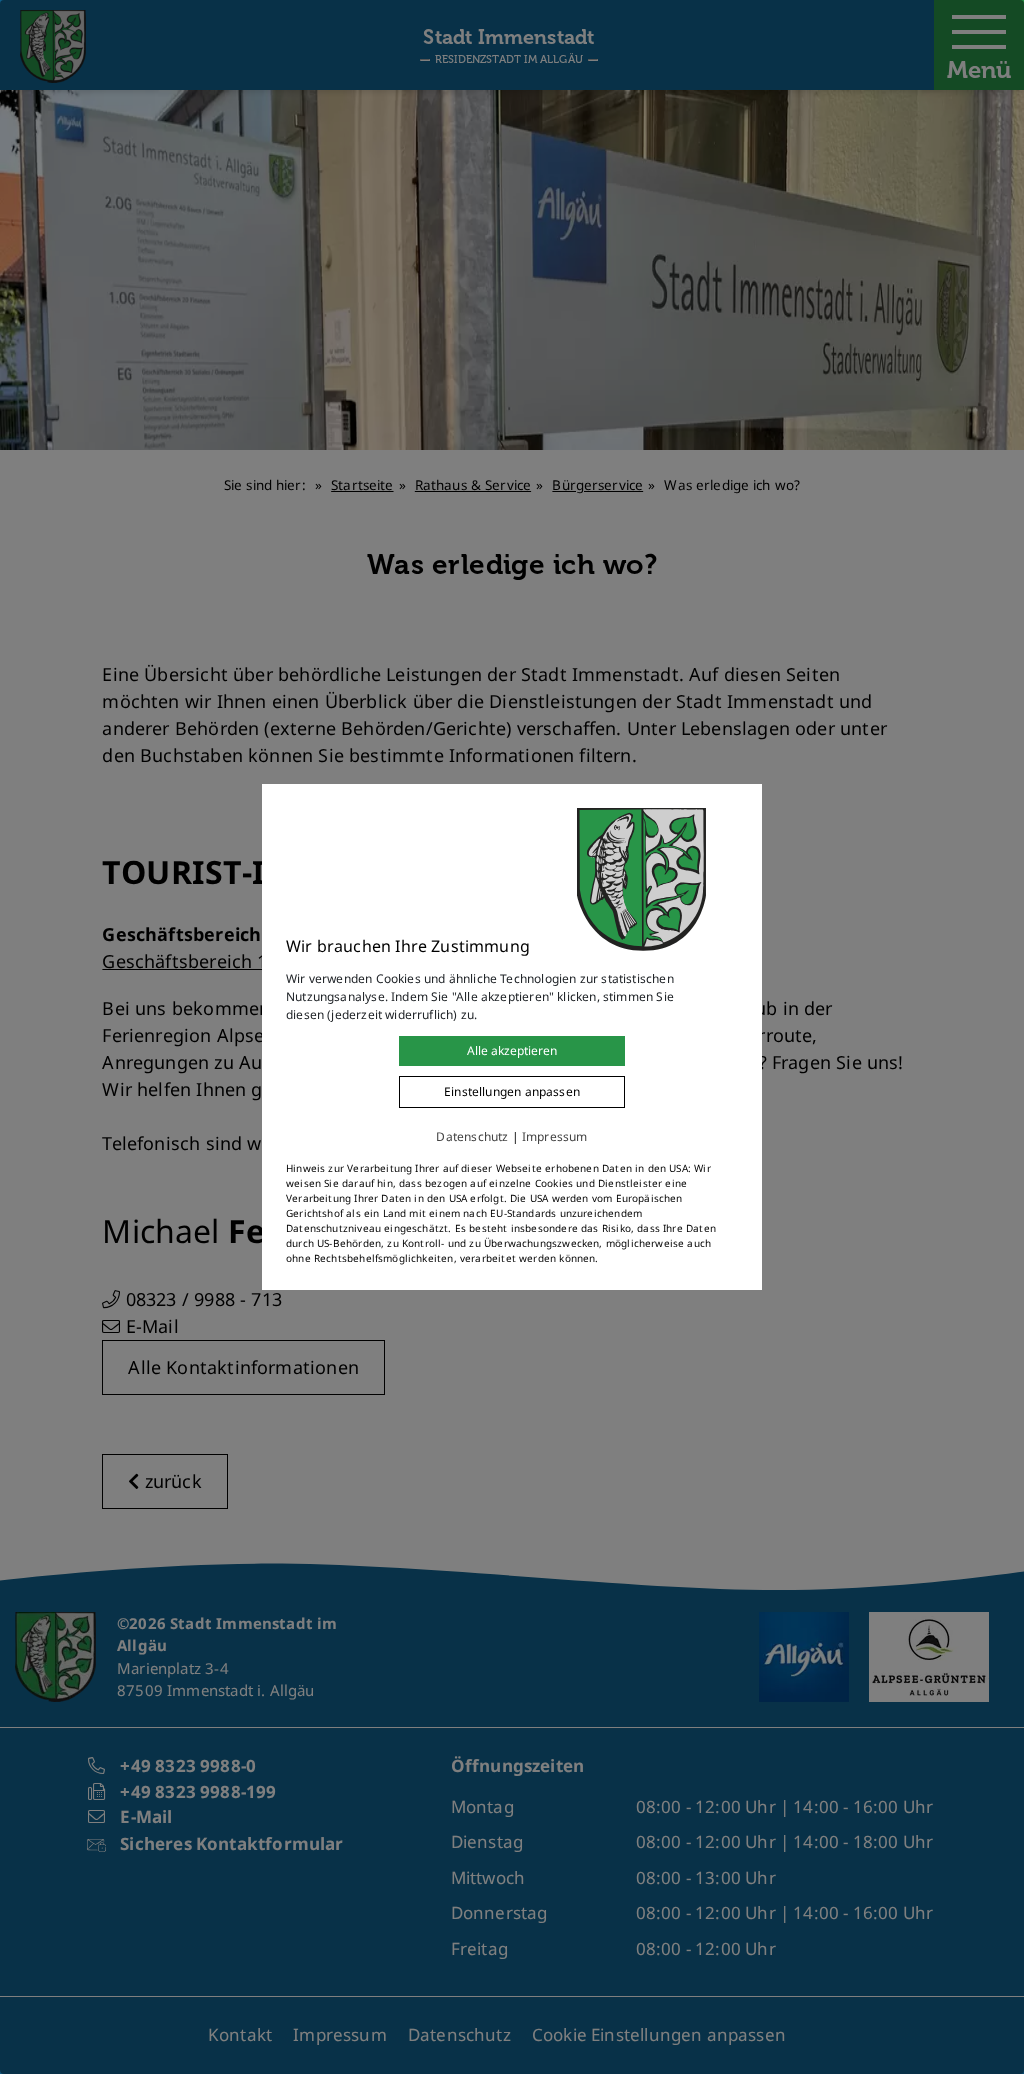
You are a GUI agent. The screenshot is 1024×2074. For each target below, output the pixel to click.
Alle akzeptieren (512, 1050)
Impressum (555, 1136)
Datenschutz (472, 1136)
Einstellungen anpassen (512, 1091)
